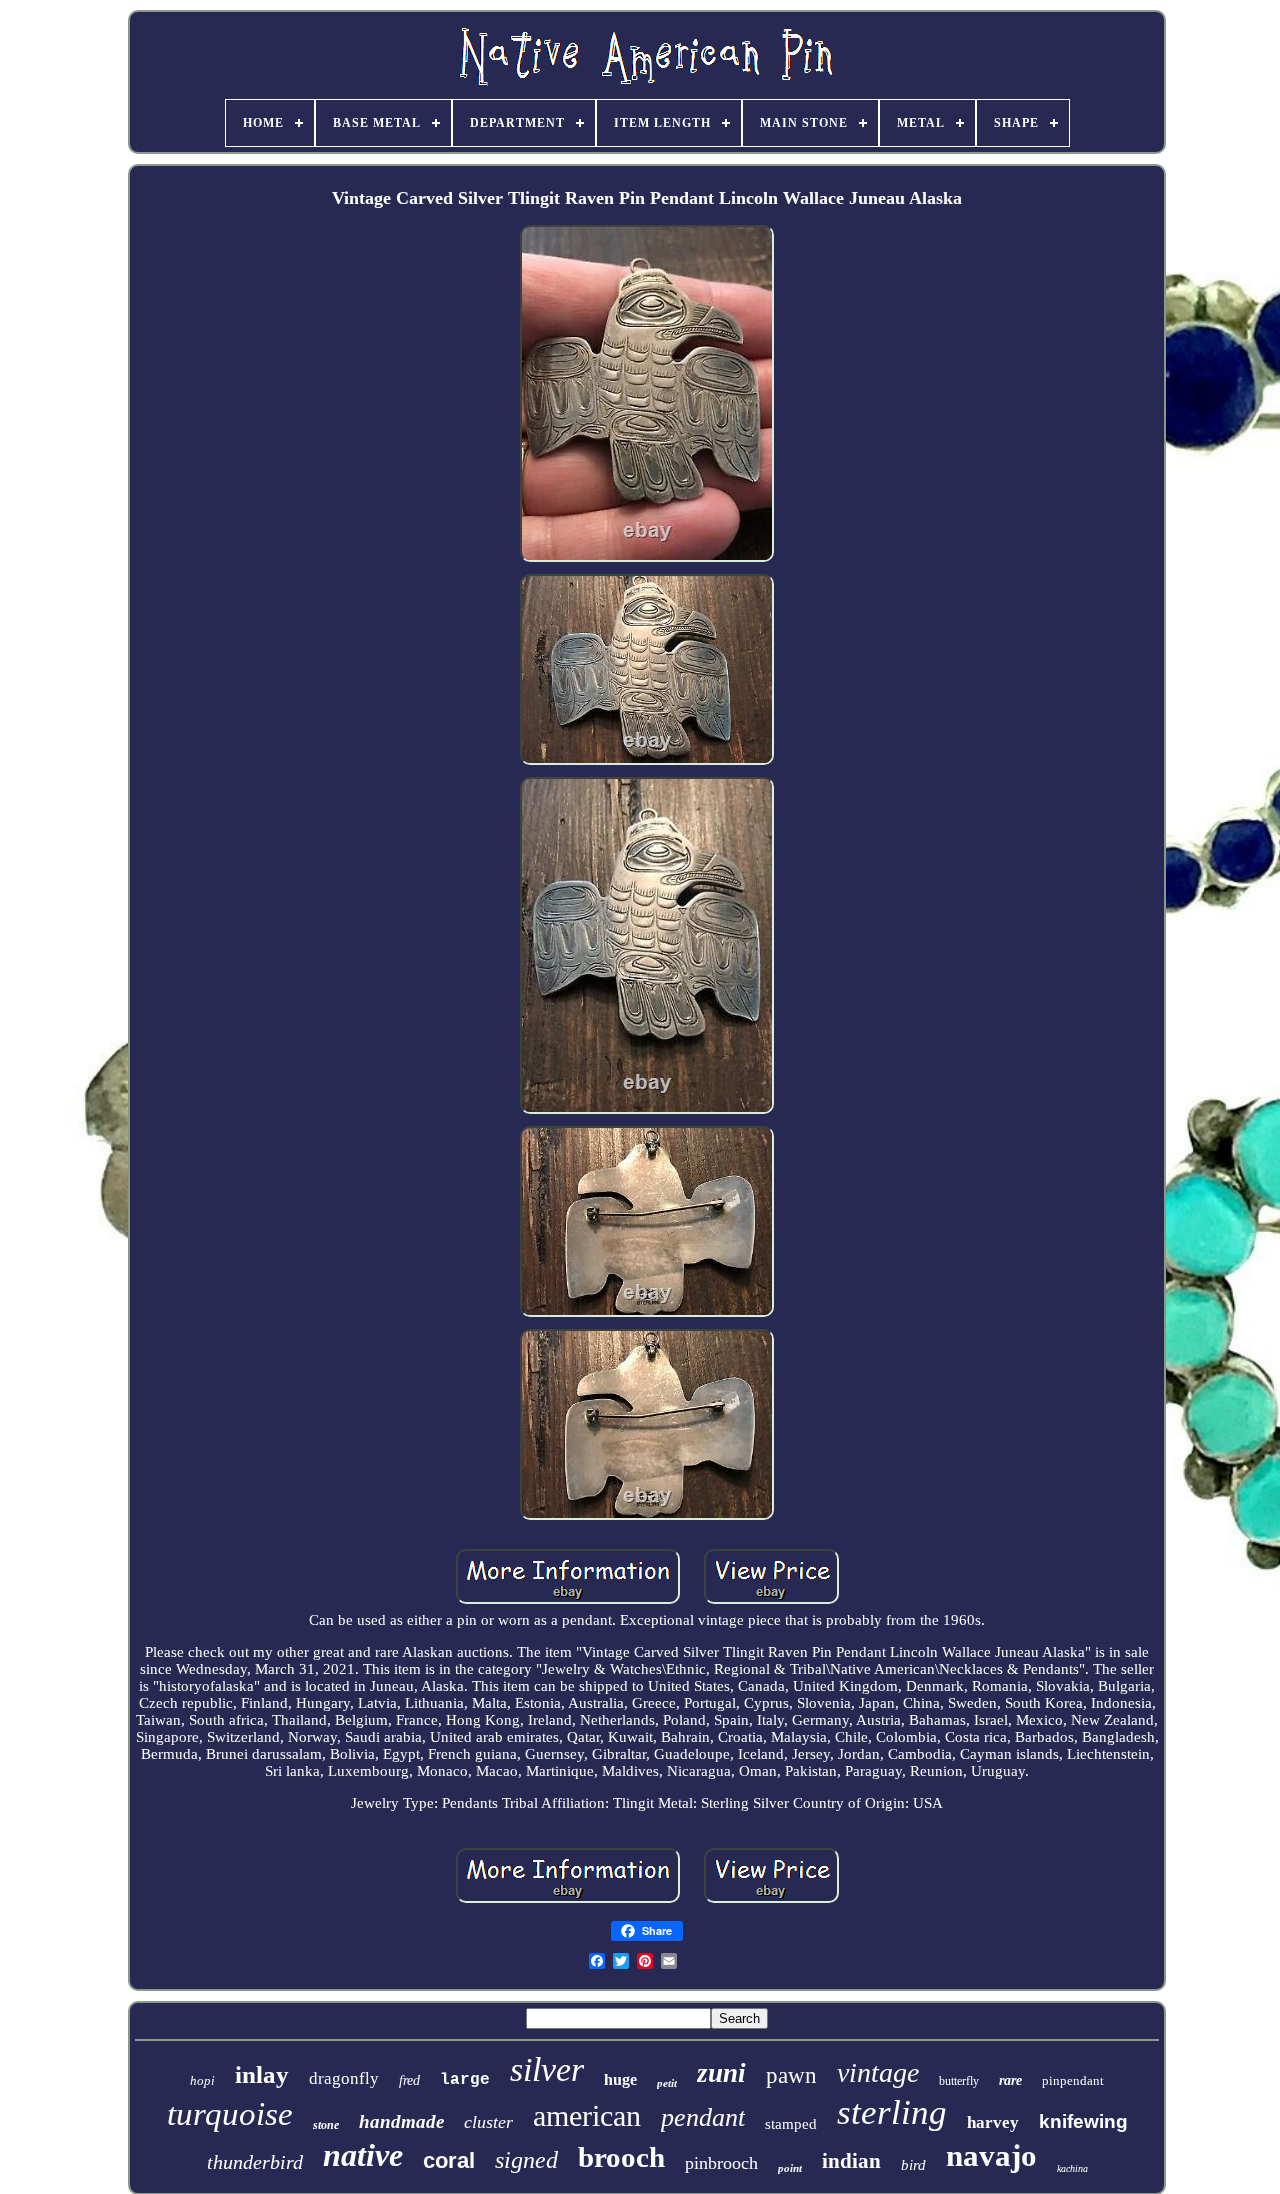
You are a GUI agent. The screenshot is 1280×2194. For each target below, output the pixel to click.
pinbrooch (721, 2163)
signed (526, 2160)
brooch (621, 2157)
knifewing (1083, 2121)
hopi (202, 2080)
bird (913, 2165)
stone (326, 2125)
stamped (791, 2124)
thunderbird (255, 2162)
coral (449, 2160)
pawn (791, 2075)
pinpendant (1073, 2080)
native (363, 2155)
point (790, 2168)
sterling (892, 2112)
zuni (721, 2073)
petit (667, 2083)
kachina (1072, 2168)
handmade (401, 2121)
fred (409, 2080)
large (465, 2080)
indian (851, 2161)
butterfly (959, 2081)
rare (1010, 2080)
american (587, 2115)
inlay (262, 2074)
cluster (488, 2122)
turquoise (230, 2114)
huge (620, 2079)
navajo (991, 2155)
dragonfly (344, 2078)
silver (547, 2069)
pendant (703, 2117)
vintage (878, 2072)
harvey (993, 2122)
